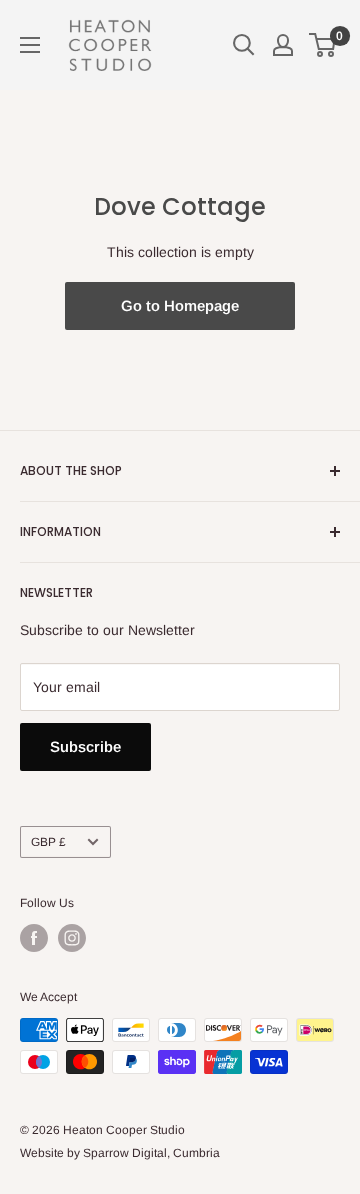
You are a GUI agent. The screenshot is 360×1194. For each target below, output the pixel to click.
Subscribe (85, 746)
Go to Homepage (180, 305)
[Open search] (244, 45)
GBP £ (48, 842)
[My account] (283, 45)
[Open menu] (30, 45)
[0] (323, 45)
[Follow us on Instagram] (72, 938)
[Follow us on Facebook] (34, 938)
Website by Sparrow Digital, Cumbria (120, 1153)
